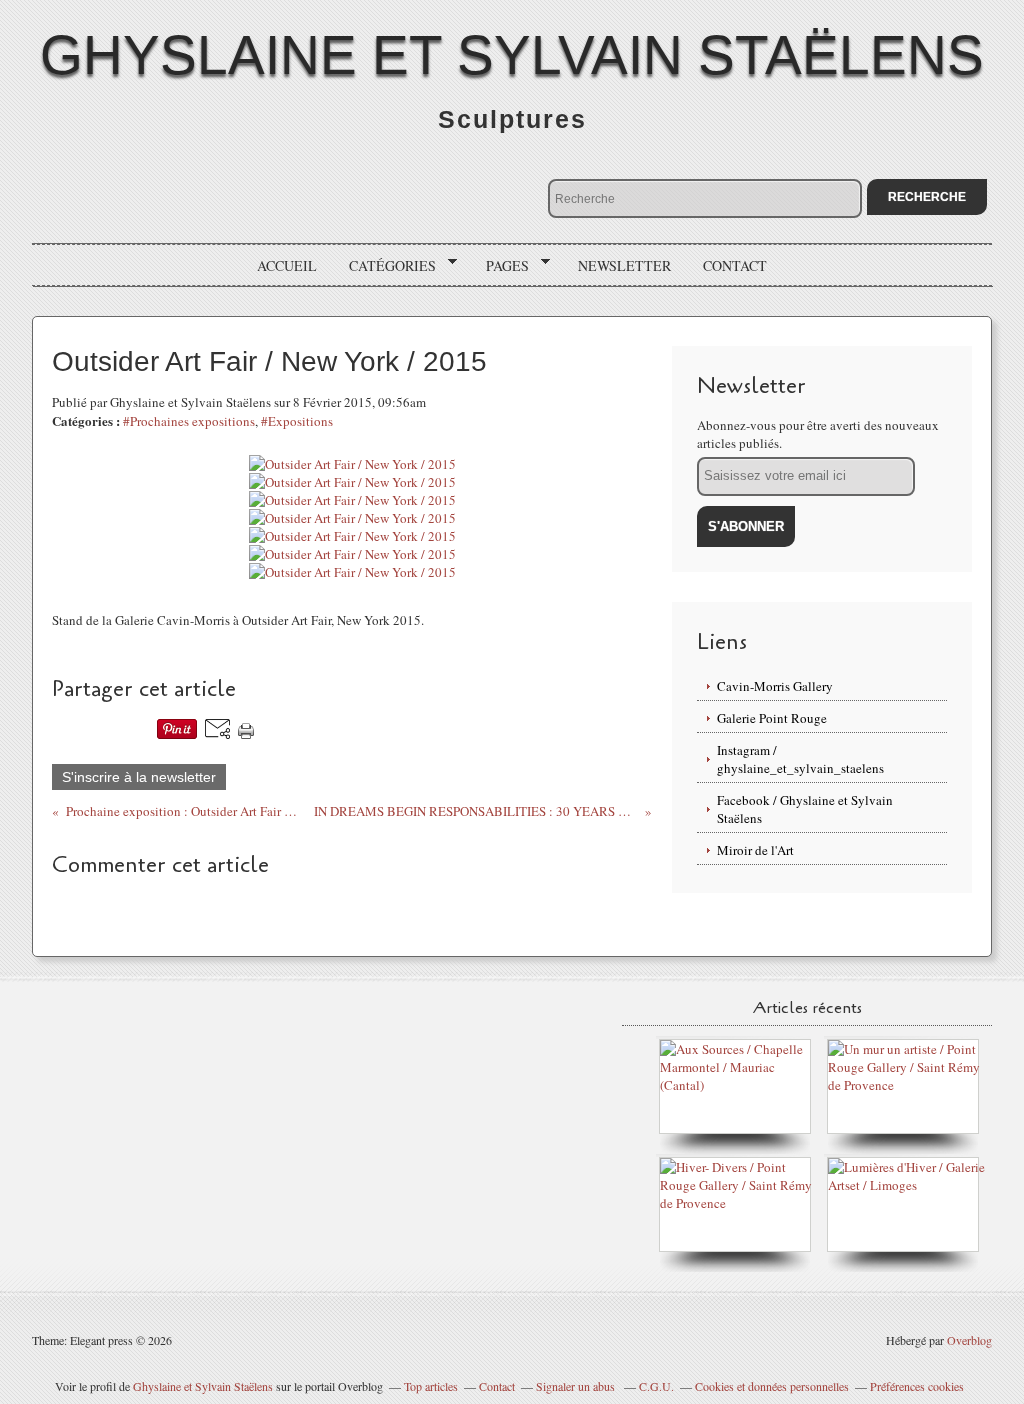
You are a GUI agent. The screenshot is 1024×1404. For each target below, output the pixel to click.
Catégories (385, 266)
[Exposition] (740, 1085)
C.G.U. (656, 1386)
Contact (735, 265)
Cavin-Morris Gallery (775, 686)
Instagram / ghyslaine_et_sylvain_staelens (800, 759)
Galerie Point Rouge (772, 718)
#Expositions (297, 421)
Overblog (969, 1340)
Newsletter (624, 265)
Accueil (287, 265)
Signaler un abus (577, 1386)
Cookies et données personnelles (772, 1386)
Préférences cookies (917, 1386)
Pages (500, 266)
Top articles (431, 1386)
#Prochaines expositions (189, 421)
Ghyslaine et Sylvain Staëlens (512, 55)
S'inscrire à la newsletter (139, 777)
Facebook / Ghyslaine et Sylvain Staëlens (805, 809)
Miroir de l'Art (755, 850)
